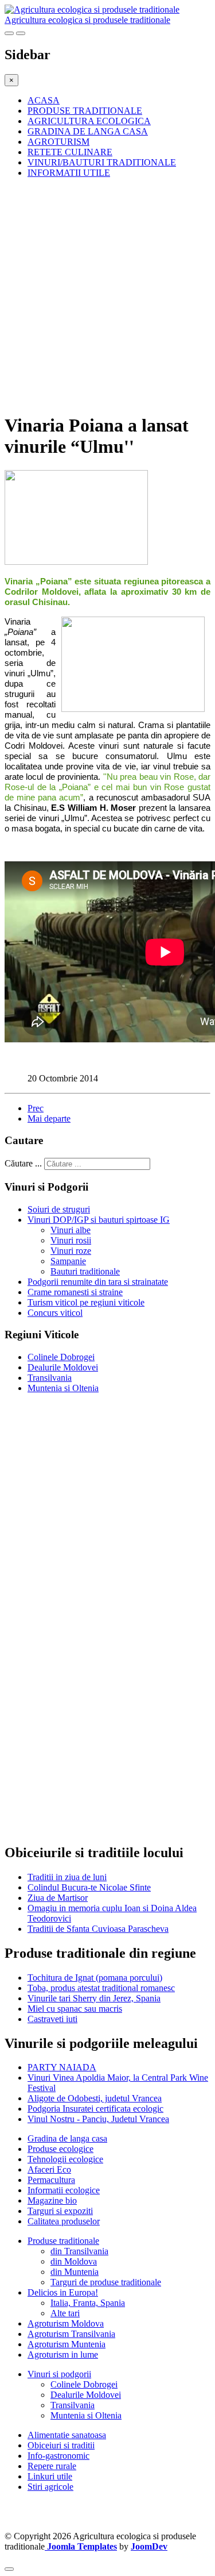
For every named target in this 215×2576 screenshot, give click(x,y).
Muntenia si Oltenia (63, 1388)
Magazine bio (52, 2200)
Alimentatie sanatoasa (67, 2435)
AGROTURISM (58, 142)
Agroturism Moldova (66, 2323)
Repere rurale (52, 2466)
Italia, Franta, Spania (88, 2303)
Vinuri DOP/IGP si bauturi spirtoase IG (99, 1220)
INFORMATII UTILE (69, 173)
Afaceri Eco (49, 2169)
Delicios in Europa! (63, 2292)
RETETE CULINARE (70, 152)
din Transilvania (79, 2251)
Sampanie (68, 1261)
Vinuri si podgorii (59, 2374)
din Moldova (74, 2261)
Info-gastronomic (58, 2456)
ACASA (44, 100)
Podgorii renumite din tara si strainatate (98, 1282)
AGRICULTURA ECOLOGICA (89, 121)
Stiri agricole (50, 2487)
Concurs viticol (55, 1313)
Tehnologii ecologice (65, 2159)
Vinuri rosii (71, 1240)
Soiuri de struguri (59, 1209)
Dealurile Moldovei (63, 1367)
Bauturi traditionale (85, 1271)
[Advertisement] (107, 295)
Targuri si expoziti (60, 2211)
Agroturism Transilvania (71, 2334)
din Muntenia (75, 2272)
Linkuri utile (50, 2476)
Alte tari (65, 2313)
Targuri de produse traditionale (106, 2282)
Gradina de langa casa (67, 2138)
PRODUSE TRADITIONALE (85, 111)
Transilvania (50, 1378)
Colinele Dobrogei (61, 1357)
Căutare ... (23, 1163)
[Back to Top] (9, 2569)
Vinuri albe (71, 1230)
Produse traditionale (63, 2241)
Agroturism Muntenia (67, 2344)
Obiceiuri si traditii (61, 2445)
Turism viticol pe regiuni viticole (86, 1302)
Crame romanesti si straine (75, 1292)
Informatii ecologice (64, 2190)
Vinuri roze (71, 1251)
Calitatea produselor (64, 2221)
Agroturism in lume (63, 2354)
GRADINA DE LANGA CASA (88, 131)
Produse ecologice (60, 2149)
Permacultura (51, 2180)
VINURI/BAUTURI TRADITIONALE (102, 162)
